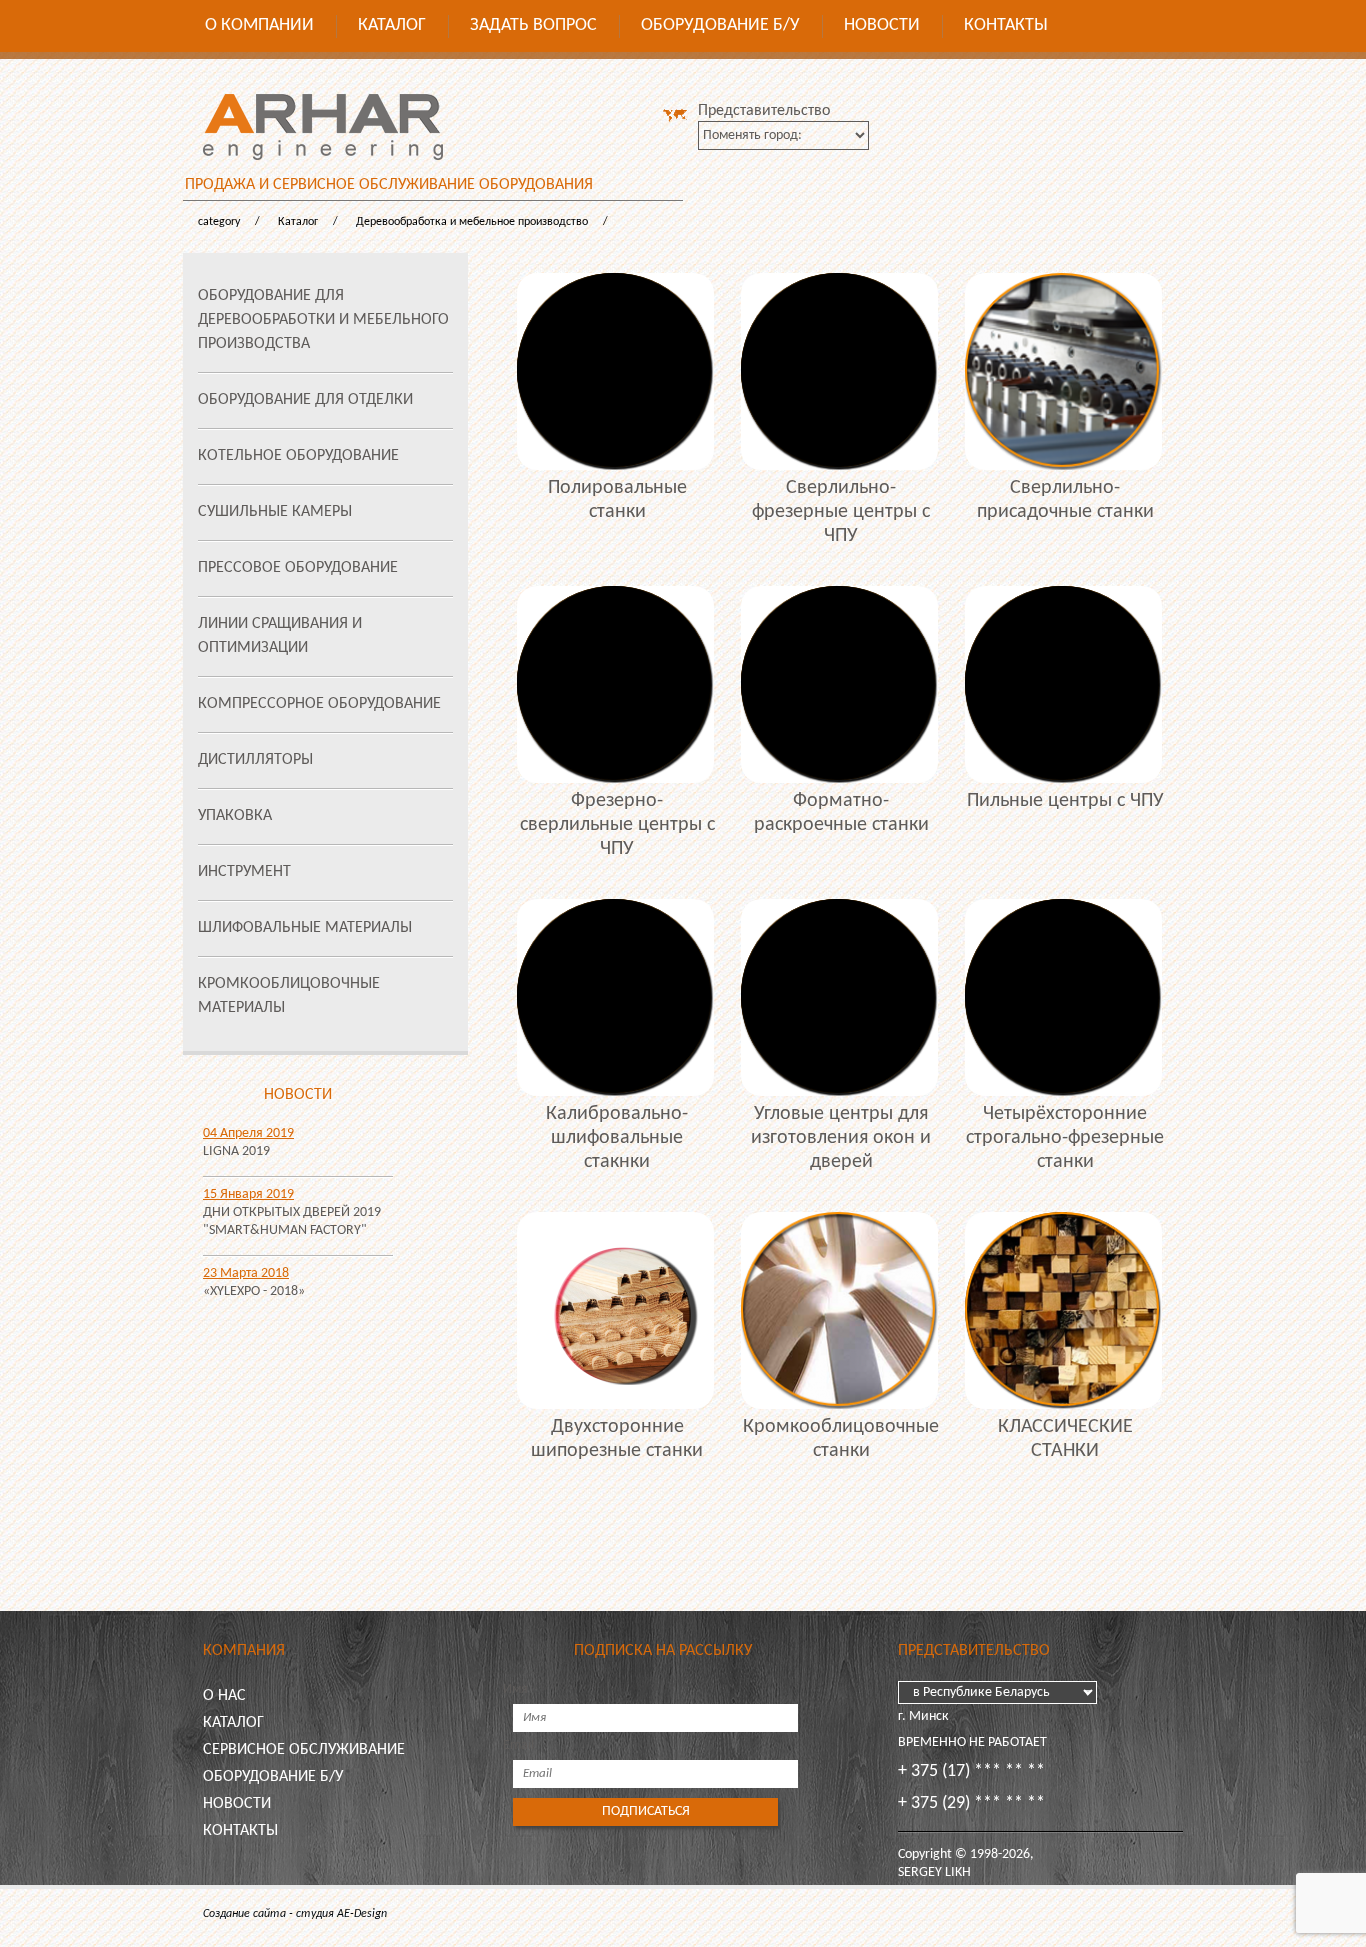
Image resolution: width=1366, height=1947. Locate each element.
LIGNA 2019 (236, 1151)
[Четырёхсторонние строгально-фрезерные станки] (1065, 997)
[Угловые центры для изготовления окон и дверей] (841, 997)
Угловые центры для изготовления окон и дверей (841, 1138)
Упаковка (235, 816)
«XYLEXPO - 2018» (254, 1291)
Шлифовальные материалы (305, 928)
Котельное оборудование (298, 456)
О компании (259, 25)
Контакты (1006, 25)
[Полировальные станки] (617, 371)
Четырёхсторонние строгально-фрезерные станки (1065, 1138)
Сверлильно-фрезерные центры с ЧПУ (841, 512)
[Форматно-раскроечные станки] (841, 684)
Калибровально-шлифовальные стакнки (617, 1138)
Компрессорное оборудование (319, 704)
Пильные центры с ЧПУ (1065, 801)
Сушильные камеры (275, 512)
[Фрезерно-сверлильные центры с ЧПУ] (617, 684)
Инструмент (244, 872)
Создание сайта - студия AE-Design (295, 1914)
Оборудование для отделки (305, 400)
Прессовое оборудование (298, 568)
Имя (515, 1689)
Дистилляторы (255, 760)
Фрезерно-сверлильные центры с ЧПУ (617, 825)
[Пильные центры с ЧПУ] (1065, 684)
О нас (224, 1696)
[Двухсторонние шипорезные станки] (617, 1310)
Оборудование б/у (720, 25)
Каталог (392, 25)
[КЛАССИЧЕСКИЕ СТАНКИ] (1065, 1310)
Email (518, 1745)
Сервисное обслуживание (304, 1750)
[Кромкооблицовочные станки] (841, 1310)
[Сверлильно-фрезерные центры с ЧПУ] (841, 371)
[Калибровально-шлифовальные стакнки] (617, 997)
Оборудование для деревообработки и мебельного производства (323, 320)
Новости (882, 25)
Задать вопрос (533, 25)
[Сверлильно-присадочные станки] (1065, 371)
